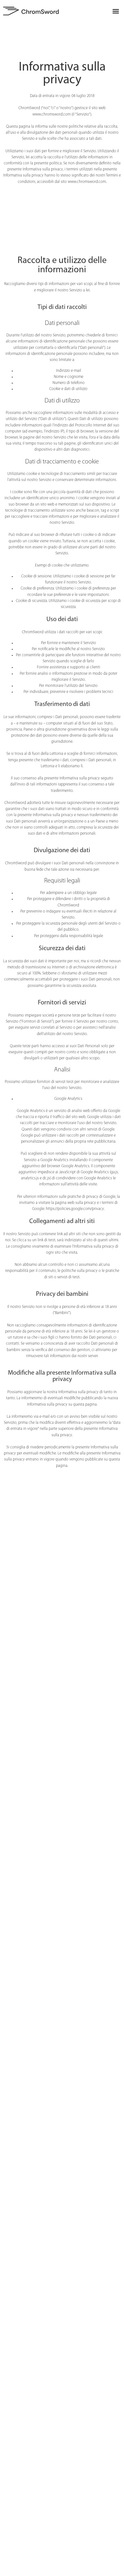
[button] (116, 11)
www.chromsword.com (87, 182)
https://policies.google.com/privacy (75, 1209)
